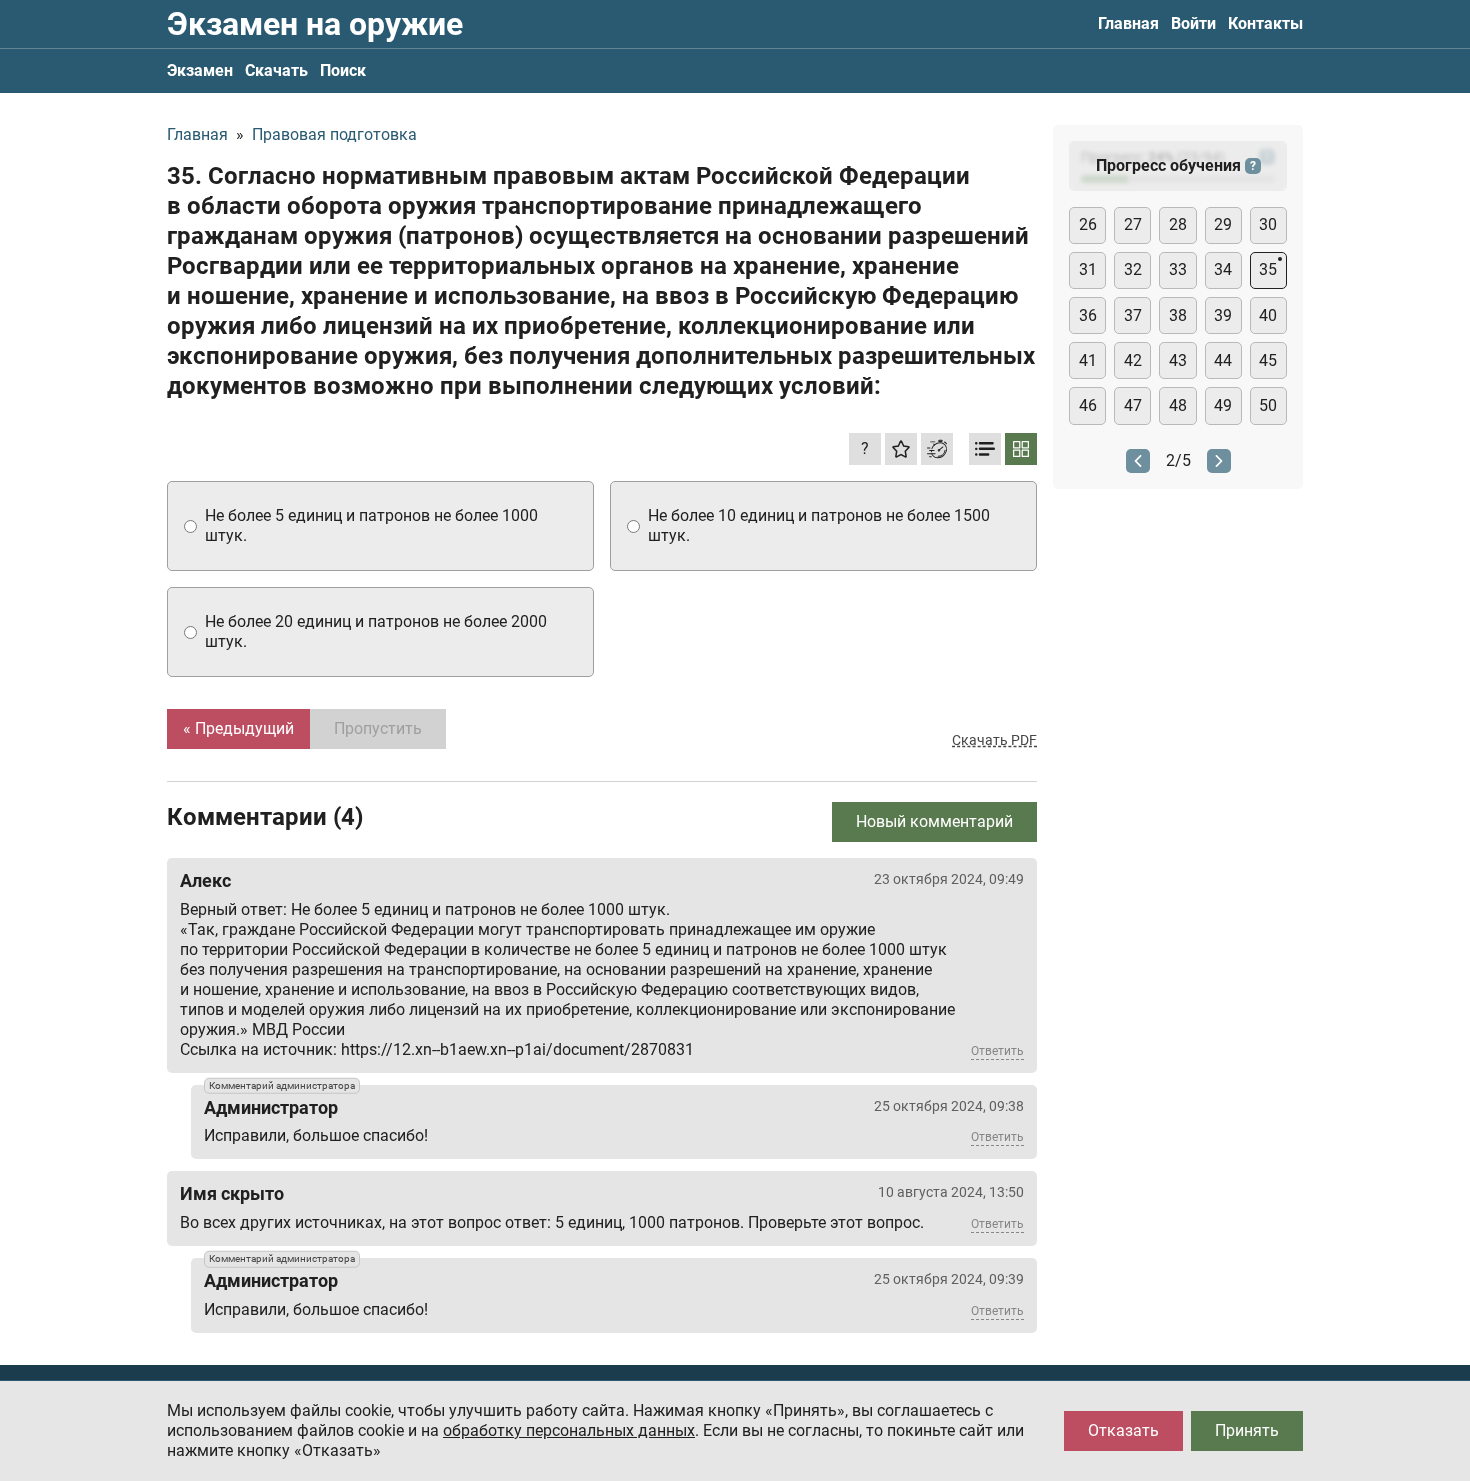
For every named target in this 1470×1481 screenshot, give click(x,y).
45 (1268, 360)
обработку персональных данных (569, 1430)
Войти (1193, 23)
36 (1088, 315)
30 (1268, 224)
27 (1133, 224)
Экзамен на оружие (315, 24)
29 (1223, 224)
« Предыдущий (238, 728)
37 (1133, 315)
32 (1133, 269)
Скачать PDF (994, 740)
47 (1133, 405)
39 (1223, 315)
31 (1088, 269)
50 (1268, 405)
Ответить (997, 1051)
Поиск (343, 70)
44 (1223, 360)
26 (1088, 224)
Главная (1128, 23)
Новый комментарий (934, 821)
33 (1178, 269)
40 (1268, 315)
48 (1178, 405)
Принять (1247, 1430)
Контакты (1265, 23)
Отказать (1123, 1430)
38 (1178, 315)
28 (1178, 224)
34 (1223, 269)
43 (1178, 360)
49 (1223, 405)
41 (1088, 360)
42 (1133, 360)
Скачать (276, 70)
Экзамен (200, 70)
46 (1088, 405)
